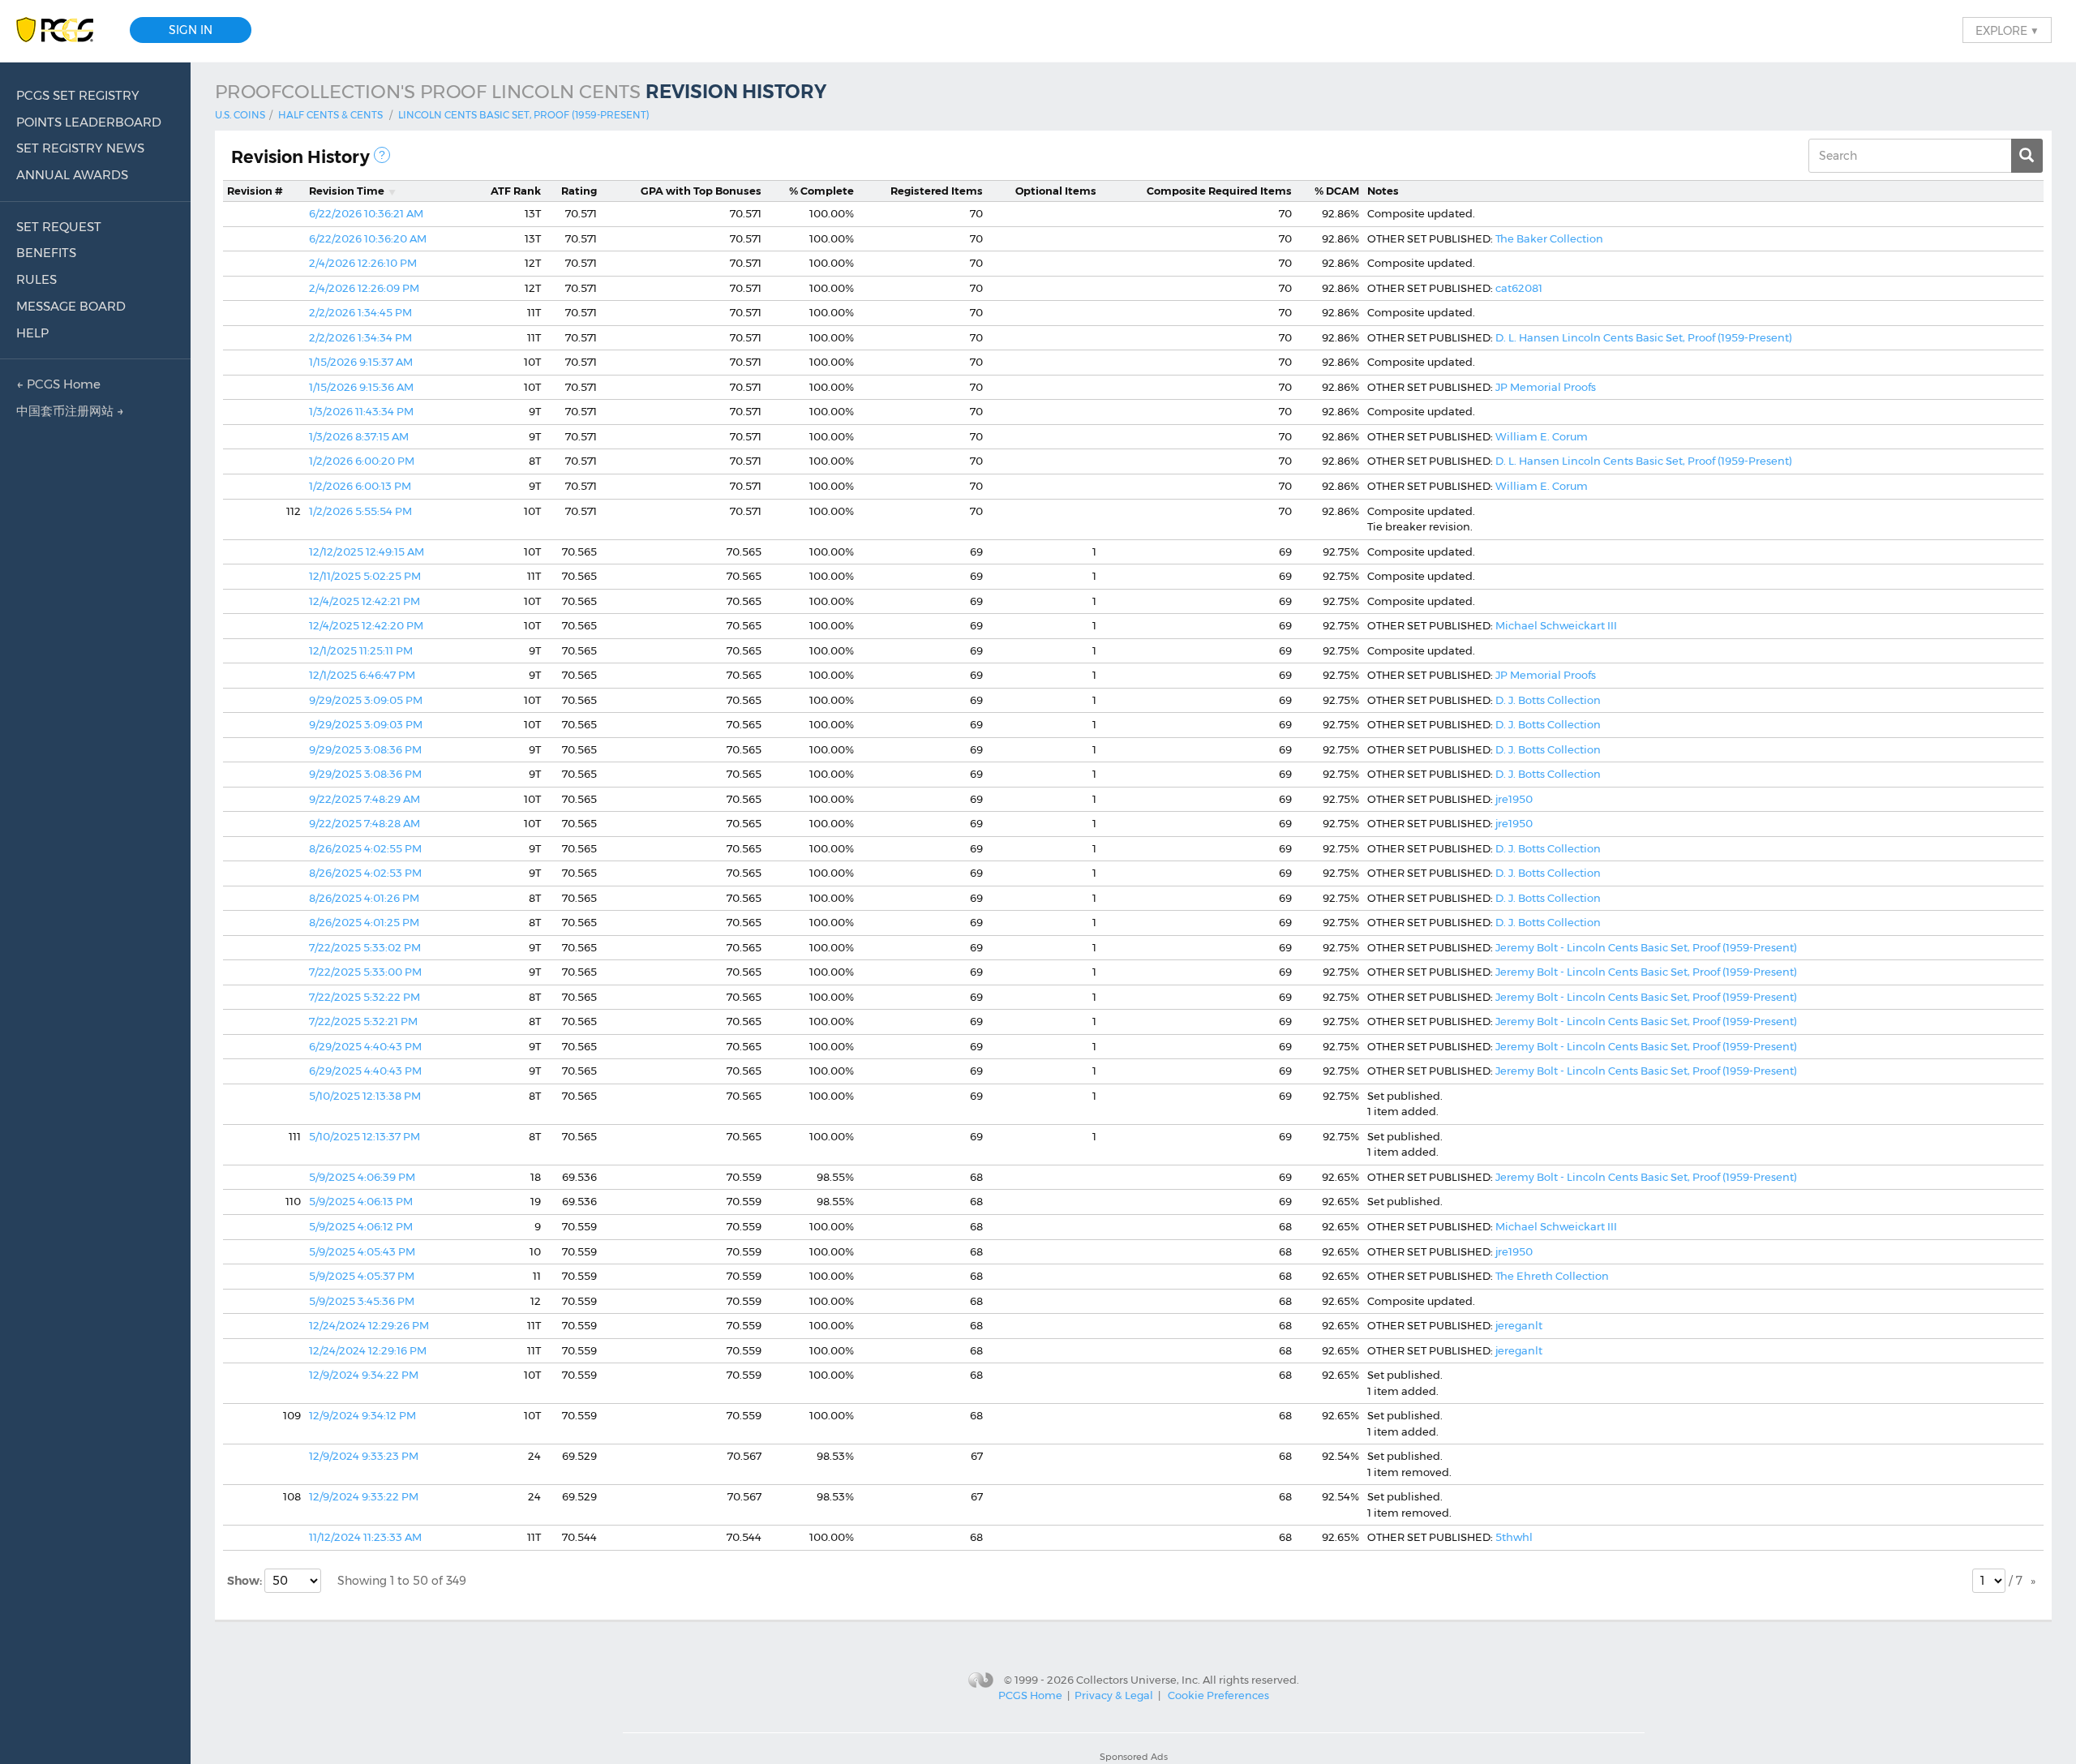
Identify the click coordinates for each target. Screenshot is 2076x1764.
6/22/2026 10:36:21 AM (366, 213)
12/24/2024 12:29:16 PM (368, 1350)
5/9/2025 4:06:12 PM (361, 1226)
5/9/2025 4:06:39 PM (362, 1177)
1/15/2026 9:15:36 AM (361, 387)
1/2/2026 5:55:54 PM (360, 511)
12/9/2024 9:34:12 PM (362, 1415)
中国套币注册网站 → (70, 411)
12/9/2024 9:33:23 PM (364, 1456)
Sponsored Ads (1134, 1757)
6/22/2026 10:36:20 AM (368, 238)
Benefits (46, 253)
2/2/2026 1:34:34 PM (360, 337)
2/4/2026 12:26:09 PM (364, 288)
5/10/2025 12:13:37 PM (365, 1136)
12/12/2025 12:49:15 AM (367, 552)
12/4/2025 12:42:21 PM (365, 601)
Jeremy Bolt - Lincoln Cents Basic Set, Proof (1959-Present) (1646, 947)
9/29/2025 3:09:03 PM (366, 724)
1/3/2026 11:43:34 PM (361, 411)
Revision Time (347, 191)
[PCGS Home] (63, 30)
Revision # (255, 191)
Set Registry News (80, 148)
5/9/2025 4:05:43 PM (362, 1251)
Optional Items (1056, 191)
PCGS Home (1030, 1695)
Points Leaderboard (89, 122)
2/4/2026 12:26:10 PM (363, 263)
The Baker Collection (1549, 238)
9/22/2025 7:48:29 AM (365, 799)
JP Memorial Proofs (1546, 387)
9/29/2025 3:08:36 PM (365, 749)
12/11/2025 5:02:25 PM (365, 576)
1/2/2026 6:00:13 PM (360, 486)
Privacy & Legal (1114, 1695)
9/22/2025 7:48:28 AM (365, 823)
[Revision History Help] (382, 155)
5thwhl (1514, 1537)
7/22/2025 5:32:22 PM (365, 997)
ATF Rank (516, 191)
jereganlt (1519, 1325)
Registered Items (937, 191)
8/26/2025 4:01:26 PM (364, 898)
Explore (2007, 30)
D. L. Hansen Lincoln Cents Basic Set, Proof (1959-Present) (1644, 337)
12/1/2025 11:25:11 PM (361, 650)
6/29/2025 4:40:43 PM (365, 1046)
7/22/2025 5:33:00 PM (365, 972)
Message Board (71, 306)
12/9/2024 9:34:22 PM (364, 1375)
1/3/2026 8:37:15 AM (359, 436)
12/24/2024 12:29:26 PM (369, 1325)
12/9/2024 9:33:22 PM (364, 1496)
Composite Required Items (1219, 191)
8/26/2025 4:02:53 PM (365, 873)
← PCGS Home (58, 384)
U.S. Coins (240, 115)
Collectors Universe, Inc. (1138, 1680)
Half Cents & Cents (330, 115)
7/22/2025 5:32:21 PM (363, 1021)
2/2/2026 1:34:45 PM (360, 312)
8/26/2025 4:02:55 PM (365, 848)
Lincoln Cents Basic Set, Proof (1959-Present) (524, 115)
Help (32, 333)
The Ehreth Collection (1552, 1276)
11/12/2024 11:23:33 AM (365, 1537)
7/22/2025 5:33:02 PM (365, 947)
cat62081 (1519, 288)
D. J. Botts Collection (1548, 700)
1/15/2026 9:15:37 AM (361, 362)
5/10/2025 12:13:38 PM (365, 1096)
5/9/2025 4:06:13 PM (361, 1201)
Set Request (59, 227)
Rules (36, 279)
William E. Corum (1542, 436)
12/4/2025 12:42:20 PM (366, 625)
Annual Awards (72, 175)
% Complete (821, 191)
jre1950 (1514, 799)
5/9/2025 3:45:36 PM (362, 1301)
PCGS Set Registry (78, 95)
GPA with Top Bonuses (701, 191)
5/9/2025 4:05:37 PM (362, 1276)
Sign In (191, 30)
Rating (579, 191)
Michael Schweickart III (1556, 625)
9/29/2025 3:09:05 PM (366, 700)
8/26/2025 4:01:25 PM (364, 922)
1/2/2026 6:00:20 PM (362, 461)
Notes (1383, 191)
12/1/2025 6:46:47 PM (362, 675)
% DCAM (1337, 191)
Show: (246, 1581)
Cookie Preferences (1218, 1695)
